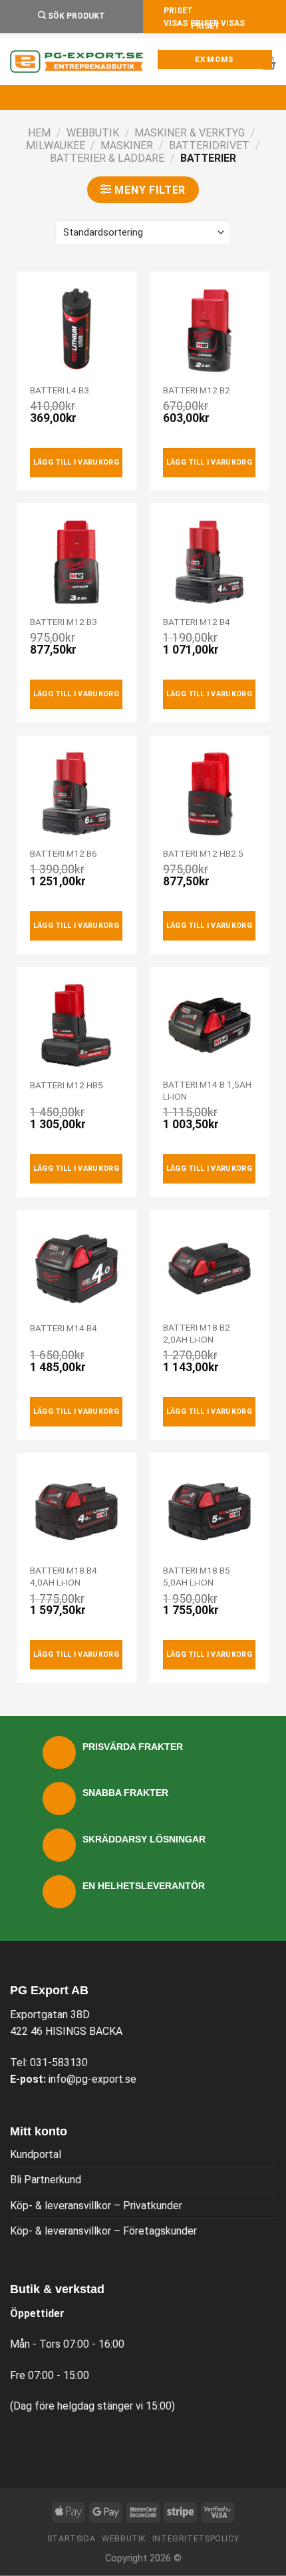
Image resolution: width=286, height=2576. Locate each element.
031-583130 (59, 2062)
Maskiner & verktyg (190, 133)
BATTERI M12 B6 (64, 853)
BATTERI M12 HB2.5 (203, 853)
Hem (39, 133)
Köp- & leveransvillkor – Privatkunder (96, 2206)
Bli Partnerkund (46, 2180)
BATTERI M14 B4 (64, 1328)
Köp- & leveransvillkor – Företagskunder (103, 2231)
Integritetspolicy (196, 2539)
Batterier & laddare (107, 158)
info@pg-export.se (92, 2079)
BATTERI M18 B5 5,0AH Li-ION (197, 1576)
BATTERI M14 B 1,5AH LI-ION (207, 1090)
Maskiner (127, 145)
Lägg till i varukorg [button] (76, 462)
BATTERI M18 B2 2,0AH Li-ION (197, 1333)
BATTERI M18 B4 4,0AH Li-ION (64, 1576)
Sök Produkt (75, 16)
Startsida (71, 2539)
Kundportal (36, 2154)
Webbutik (93, 133)
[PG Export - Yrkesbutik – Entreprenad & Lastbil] (76, 62)
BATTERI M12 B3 (64, 622)
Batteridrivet (209, 145)
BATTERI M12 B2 (197, 390)
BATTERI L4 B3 (60, 390)
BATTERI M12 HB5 (67, 1085)
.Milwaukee (55, 145)
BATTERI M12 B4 (197, 622)
